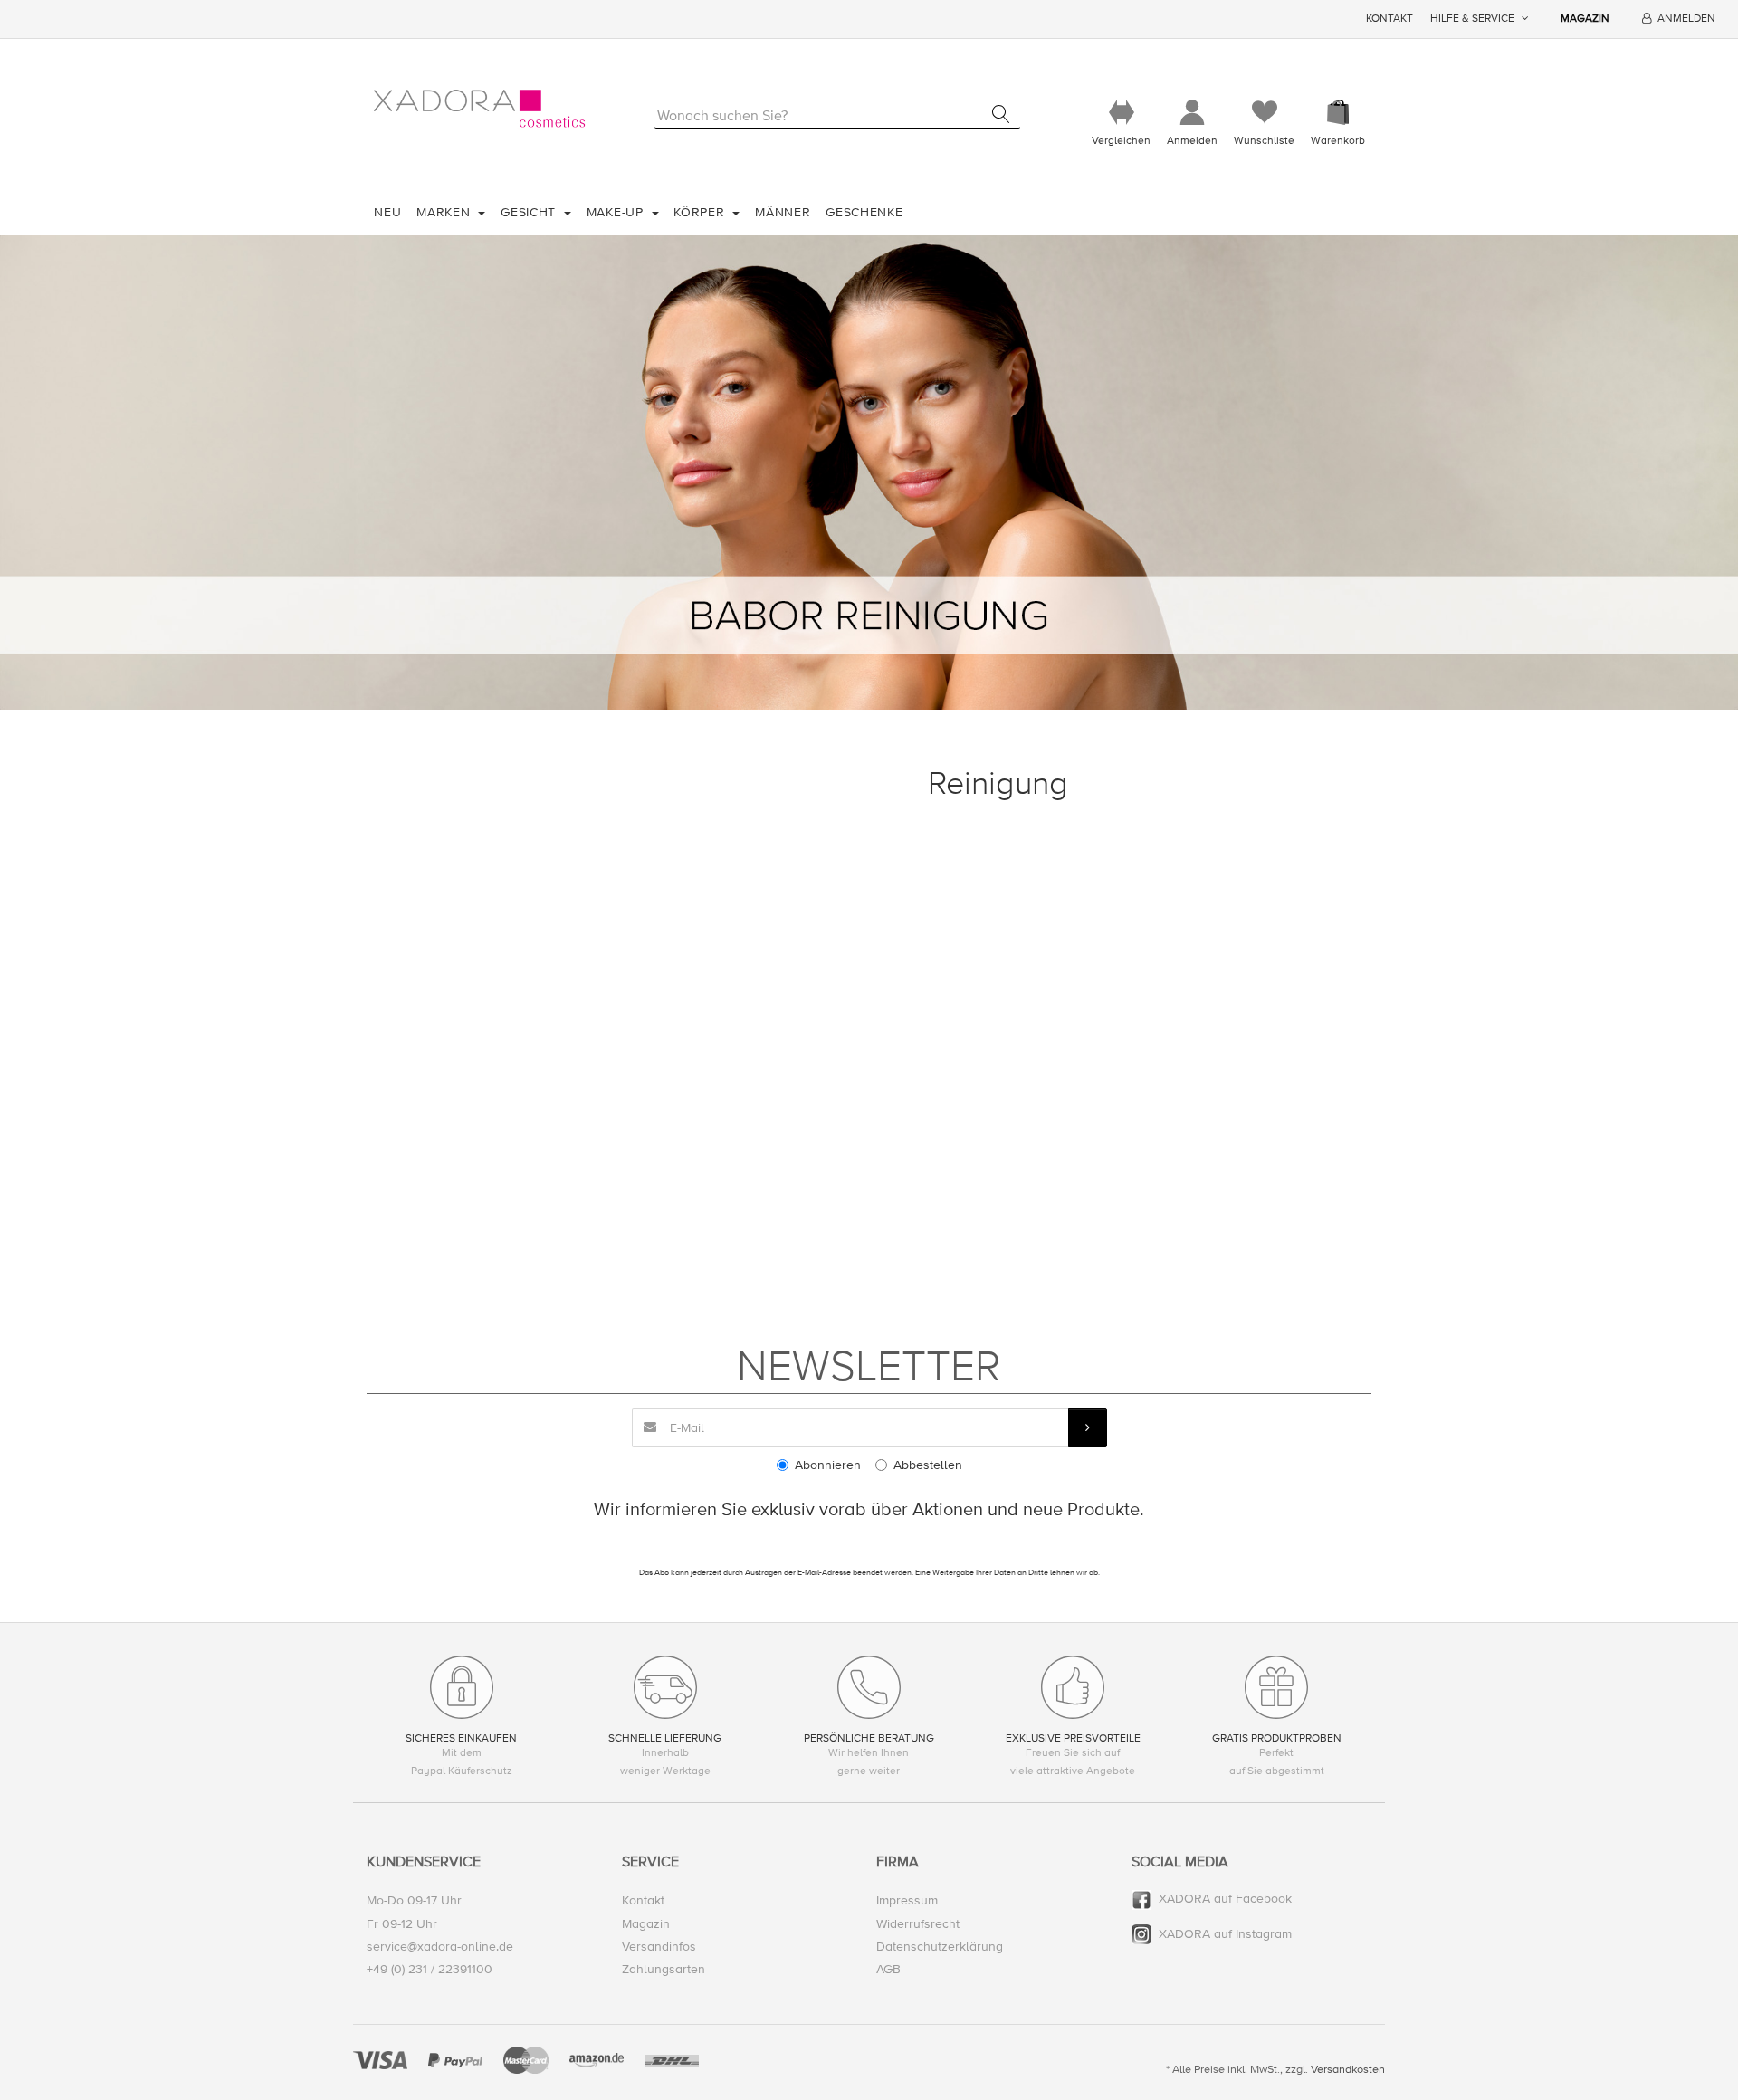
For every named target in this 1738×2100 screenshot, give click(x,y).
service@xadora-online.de (440, 1947)
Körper (701, 212)
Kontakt (1389, 19)
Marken (445, 212)
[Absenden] (1088, 1428)
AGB (888, 1969)
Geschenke (864, 212)
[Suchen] (1001, 114)
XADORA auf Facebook (1225, 1899)
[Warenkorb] (1338, 113)
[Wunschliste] (1264, 113)
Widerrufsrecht (918, 1924)
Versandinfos (659, 1947)
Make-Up (617, 212)
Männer (783, 212)
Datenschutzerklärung (940, 1947)
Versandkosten (1348, 2069)
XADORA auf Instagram (1225, 1934)
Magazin (1585, 19)
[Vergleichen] (1121, 113)
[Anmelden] (1192, 113)
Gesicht (530, 212)
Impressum (907, 1900)
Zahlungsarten (664, 1969)
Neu (387, 212)
